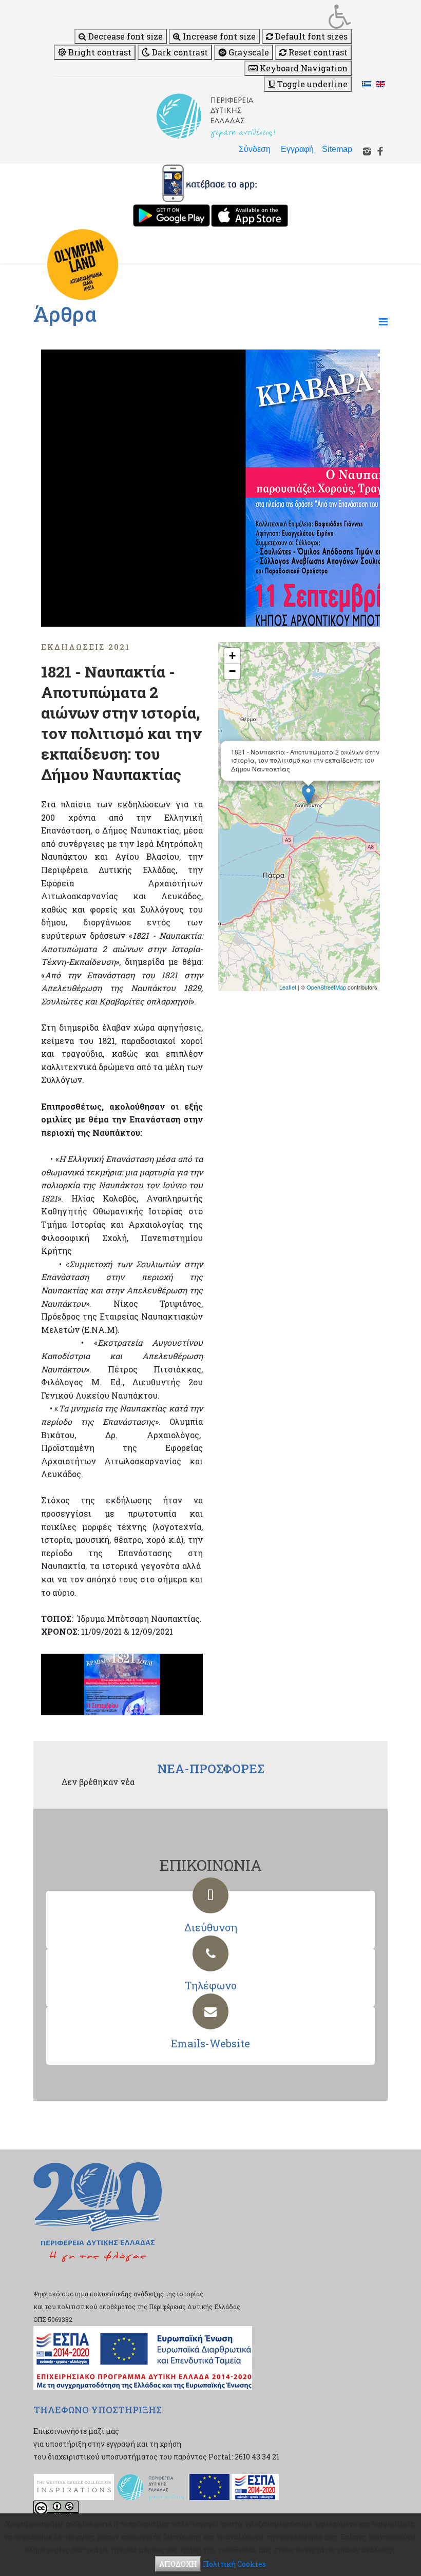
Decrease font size (125, 36)
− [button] (232, 671)
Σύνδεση (255, 149)
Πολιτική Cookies (234, 2564)
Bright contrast (99, 52)
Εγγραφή (297, 149)
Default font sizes (310, 36)
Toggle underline (311, 84)
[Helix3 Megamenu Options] (383, 321)
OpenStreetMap (326, 987)
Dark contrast (179, 52)
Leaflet (288, 987)
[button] (203, 16)
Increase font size (218, 36)
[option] (210, 488)
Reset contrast (317, 52)
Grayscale (248, 52)
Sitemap (337, 149)
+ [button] (232, 656)
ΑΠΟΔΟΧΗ (178, 2564)
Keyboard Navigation (303, 68)
